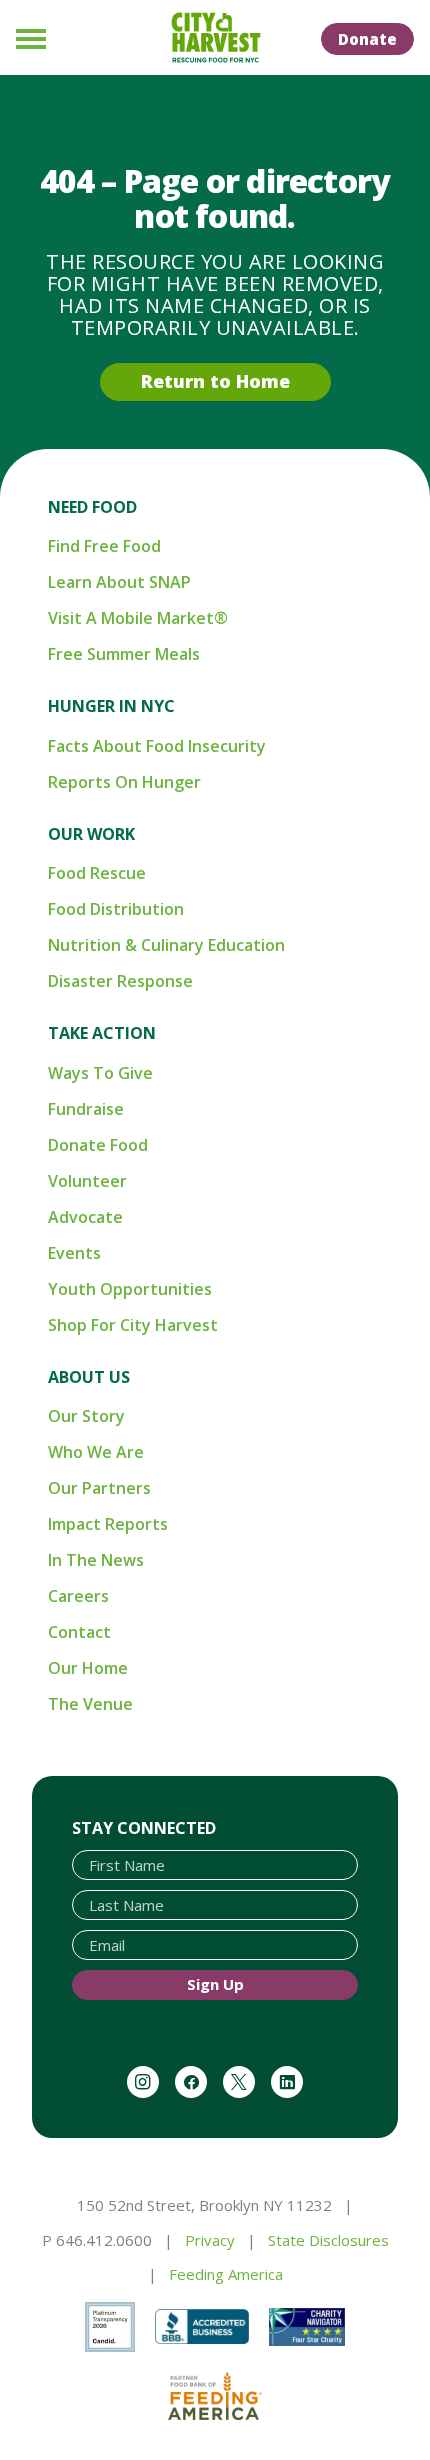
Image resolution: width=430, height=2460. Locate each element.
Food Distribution (116, 909)
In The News (96, 1560)
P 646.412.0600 (97, 2240)
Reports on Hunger (124, 782)
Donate (367, 39)
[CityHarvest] (215, 38)
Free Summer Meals (124, 654)
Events (74, 1253)
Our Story (86, 1416)
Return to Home (215, 381)
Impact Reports (108, 1524)
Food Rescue (97, 873)
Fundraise (86, 1109)
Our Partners (99, 1488)
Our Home (88, 1668)
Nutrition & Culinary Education (166, 945)
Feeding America (226, 2274)
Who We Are (96, 1452)
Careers (78, 1596)
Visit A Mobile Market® (138, 618)
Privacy (210, 2240)
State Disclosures (328, 2240)
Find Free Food (104, 546)
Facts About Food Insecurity (157, 746)
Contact (79, 1632)
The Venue (90, 1704)
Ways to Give (100, 1073)
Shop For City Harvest (133, 1325)
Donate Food (98, 1145)
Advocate (85, 1217)
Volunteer (87, 1181)
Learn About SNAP (119, 582)
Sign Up (215, 1984)
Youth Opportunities (130, 1289)
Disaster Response (120, 981)
